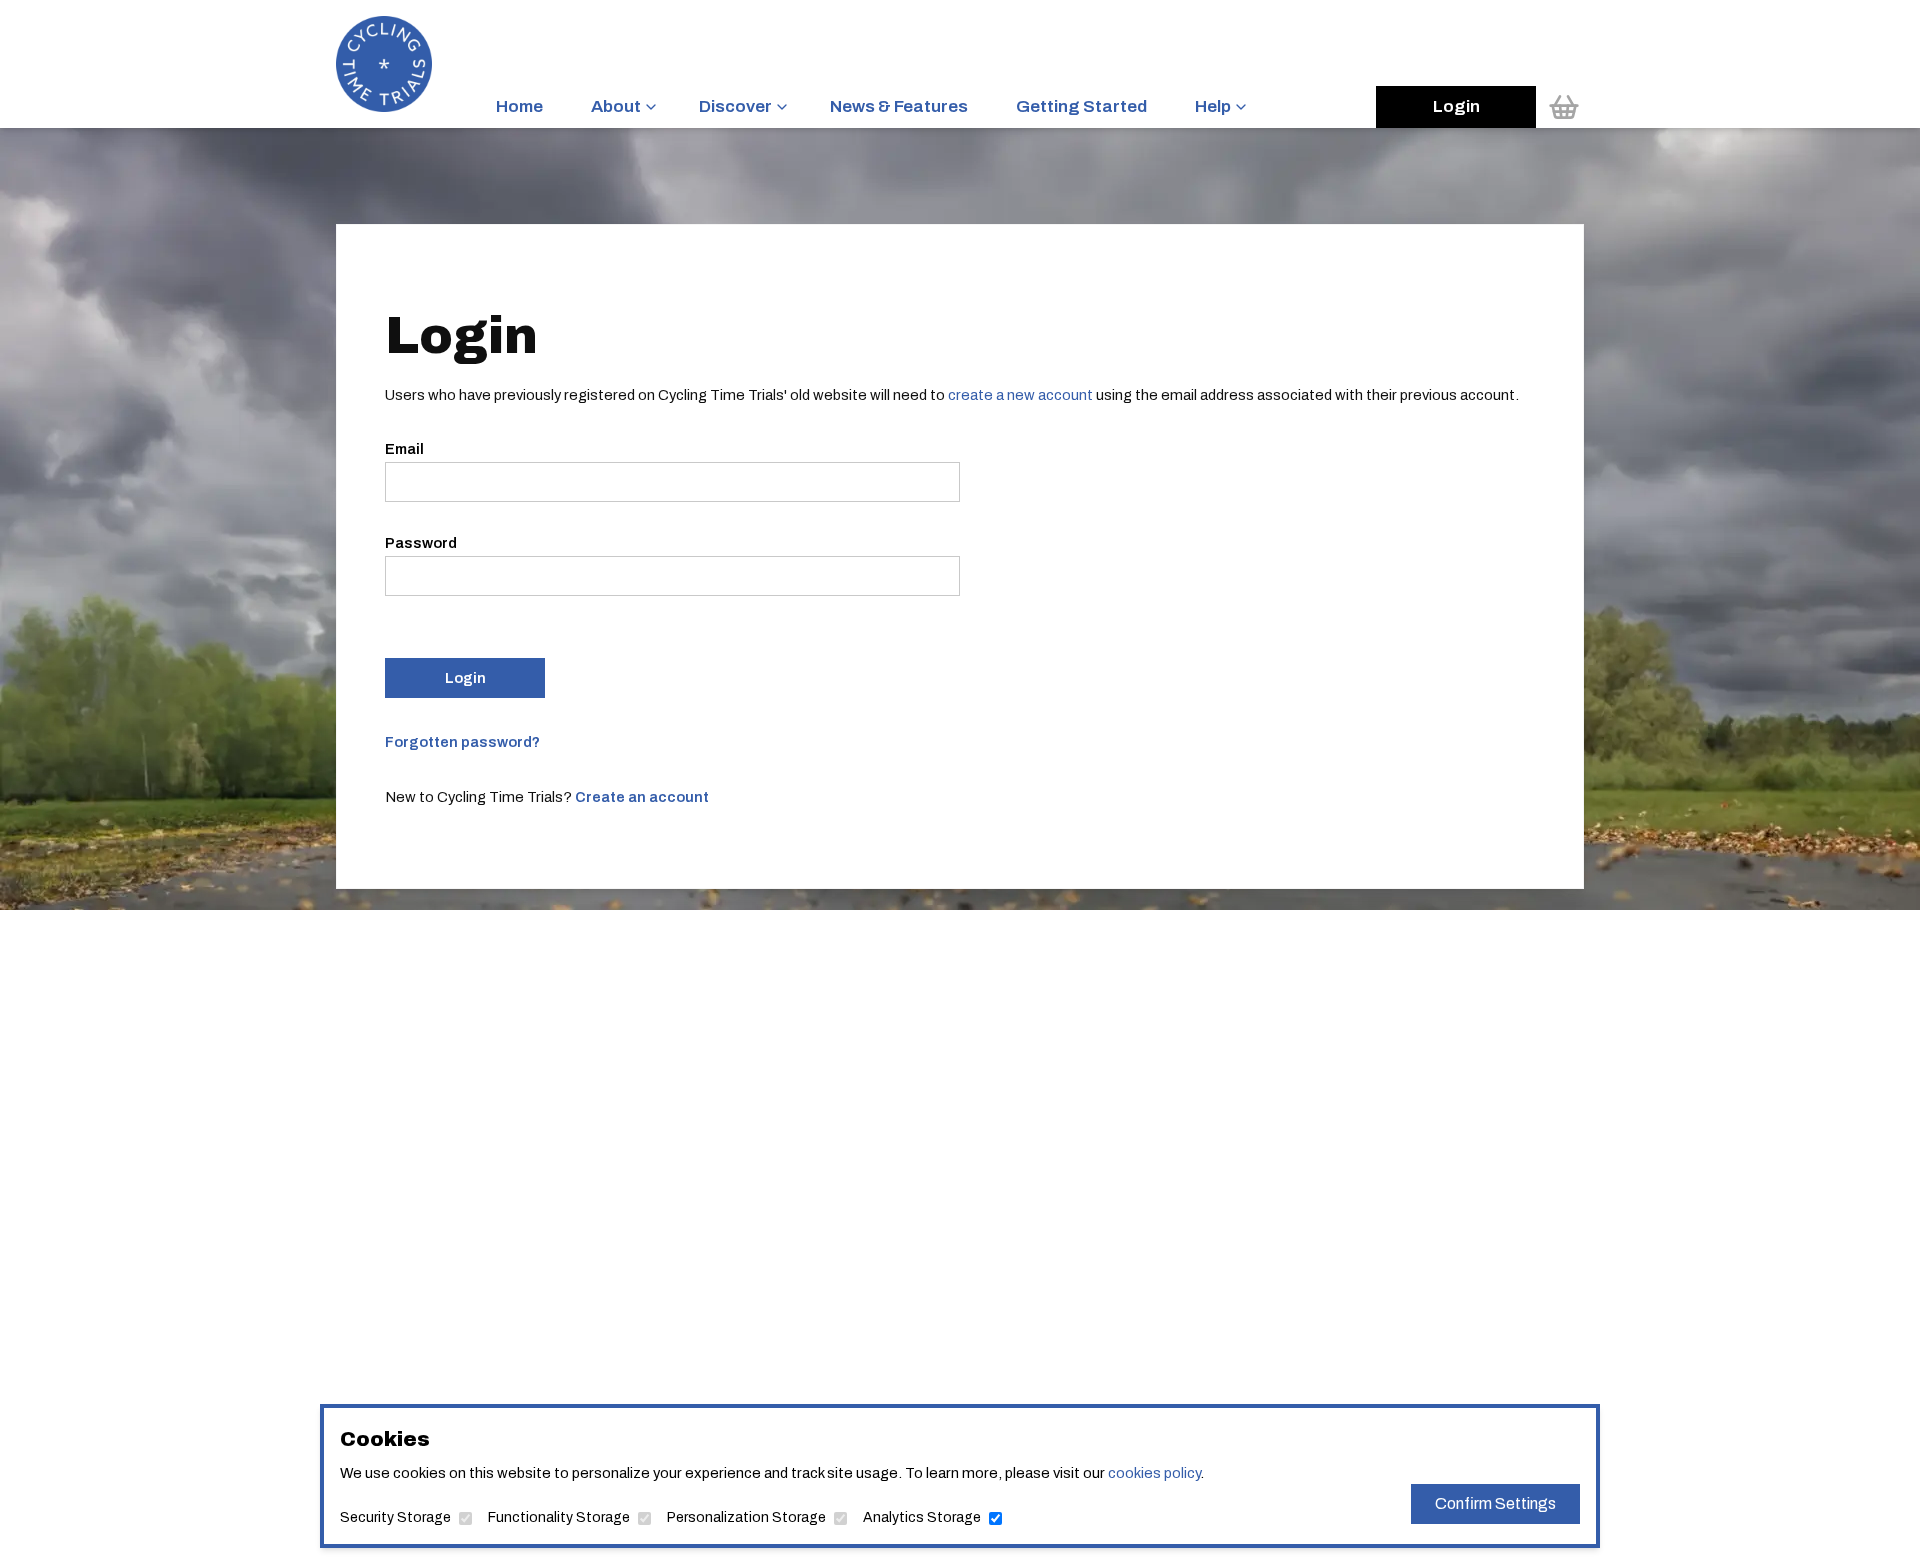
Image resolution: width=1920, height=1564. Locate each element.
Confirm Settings (1495, 1503)
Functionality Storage (559, 1517)
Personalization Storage (746, 1517)
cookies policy (1154, 1473)
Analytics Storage (922, 1517)
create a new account (1020, 395)
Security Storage (395, 1517)
